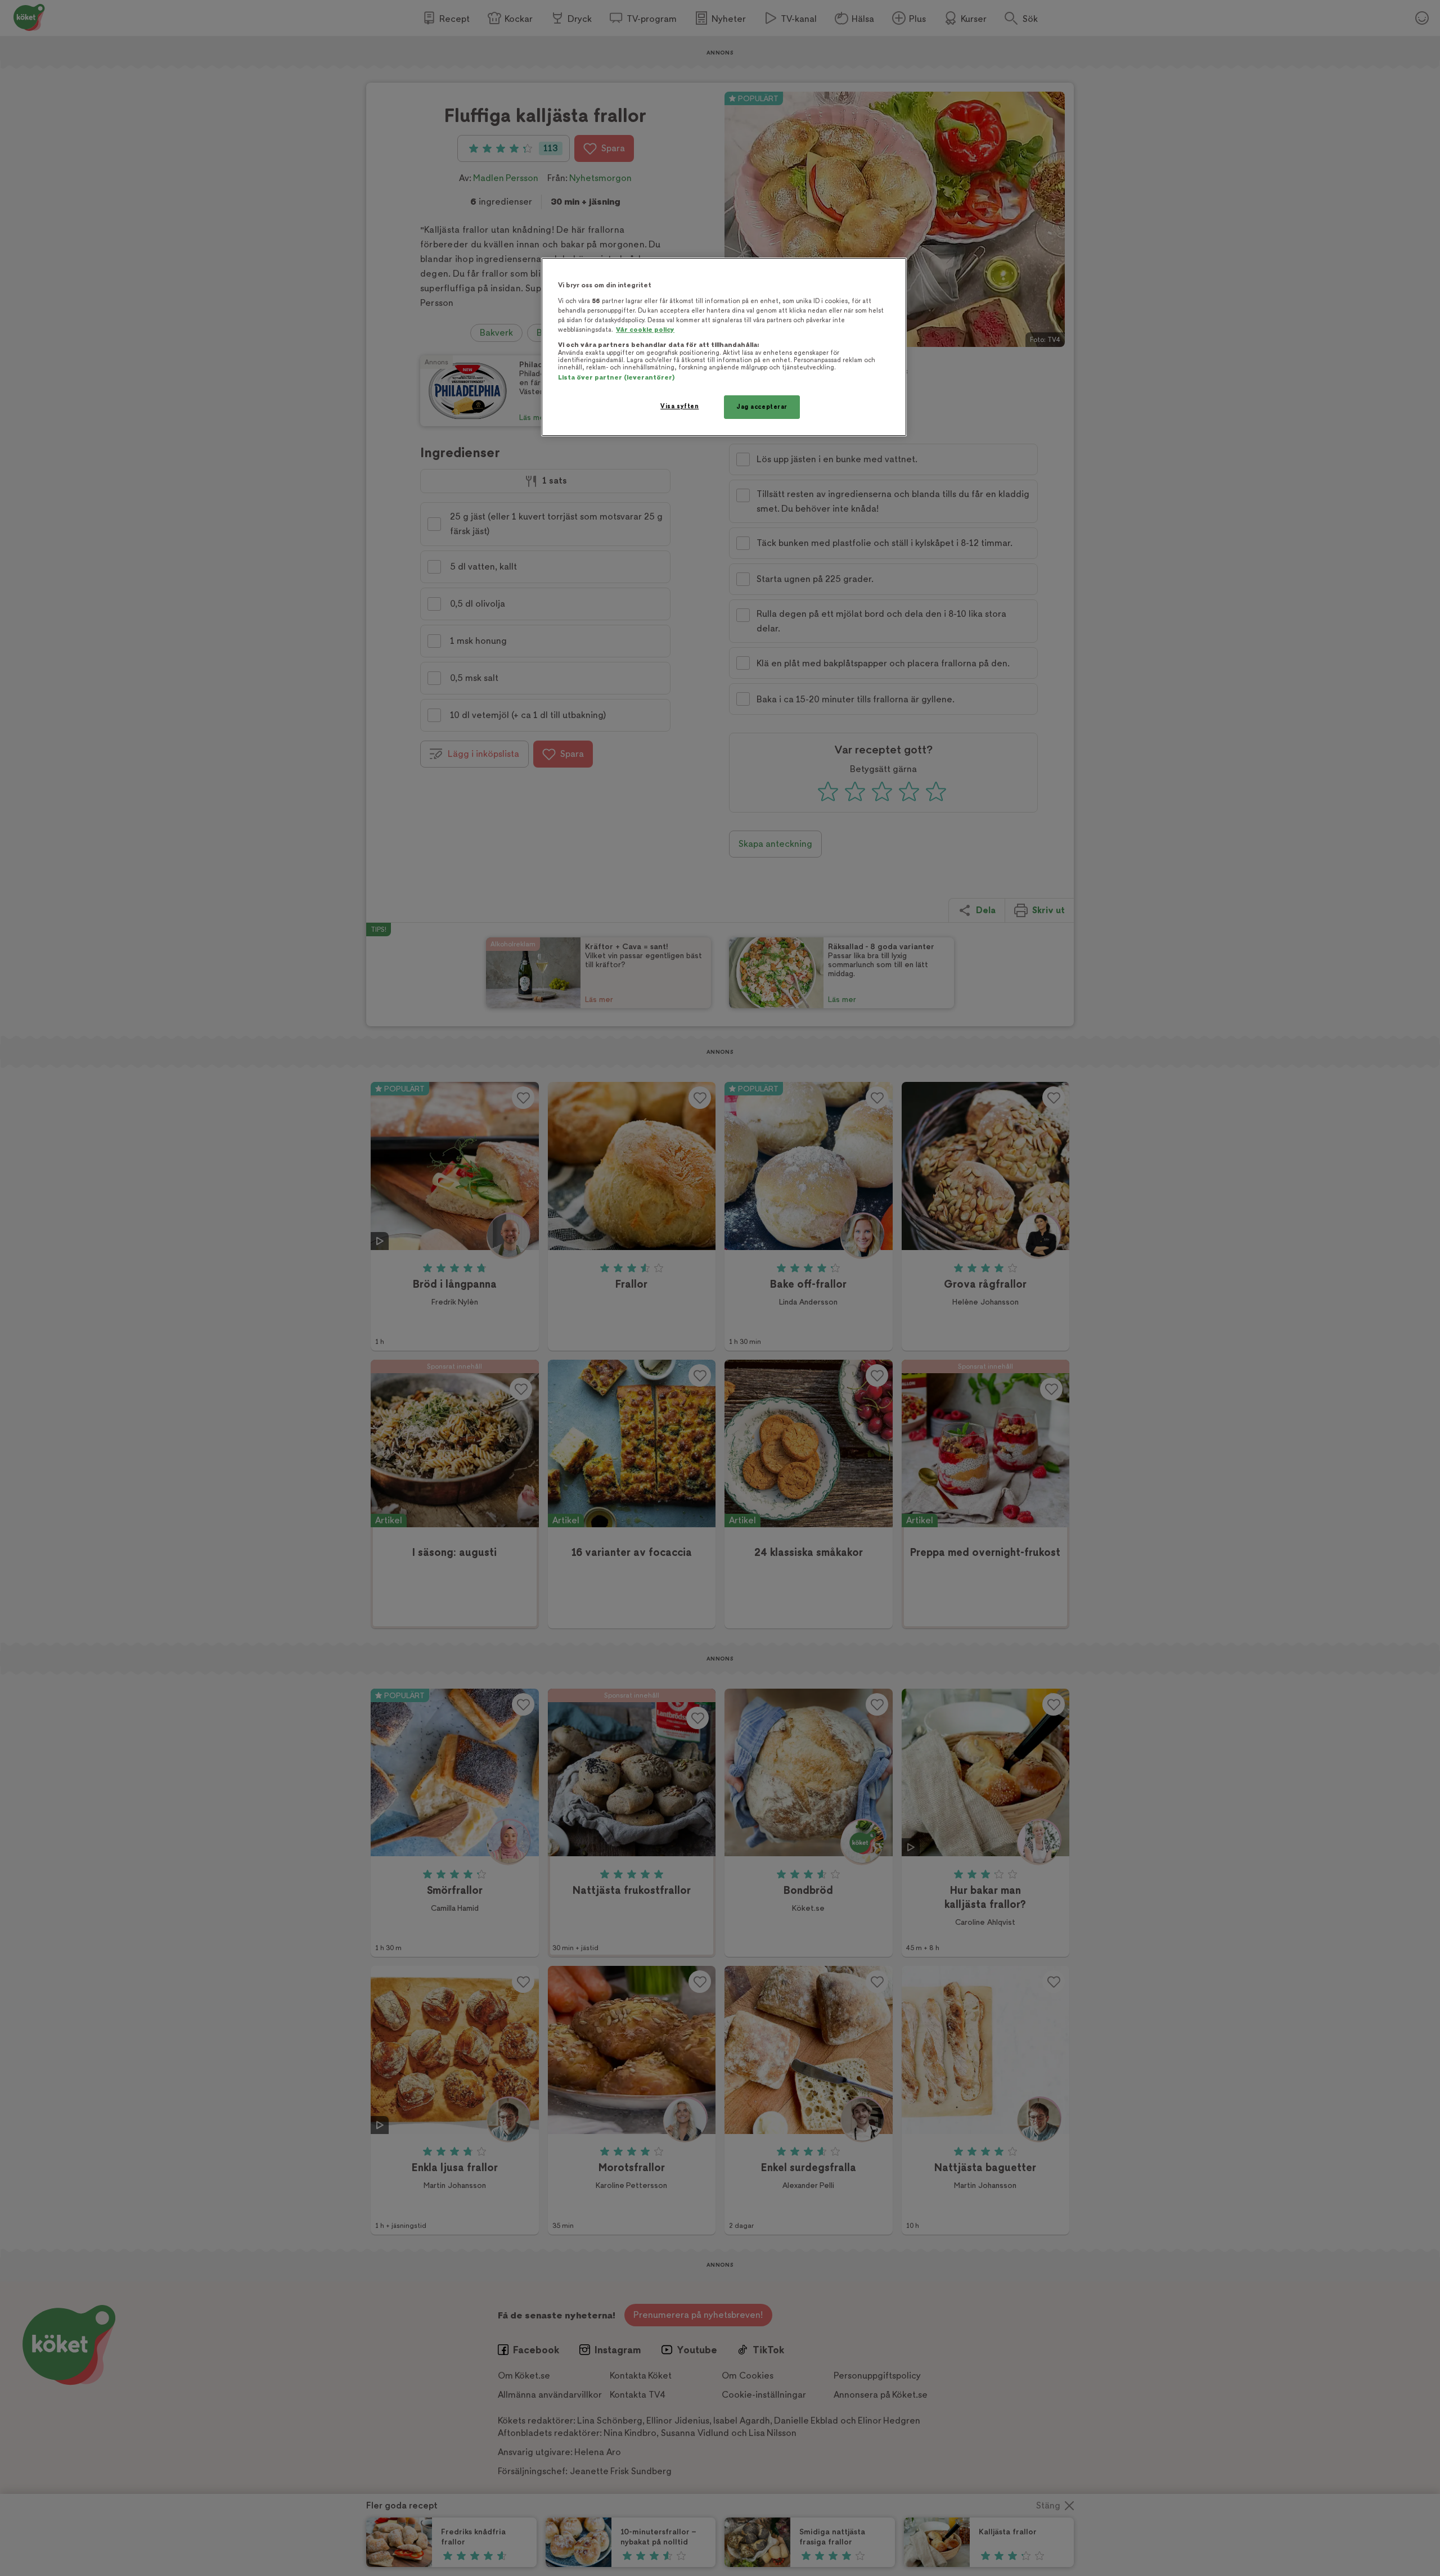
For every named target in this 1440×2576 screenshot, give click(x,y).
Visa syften (679, 406)
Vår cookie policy (645, 330)
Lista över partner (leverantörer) (616, 378)
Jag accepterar (762, 407)
